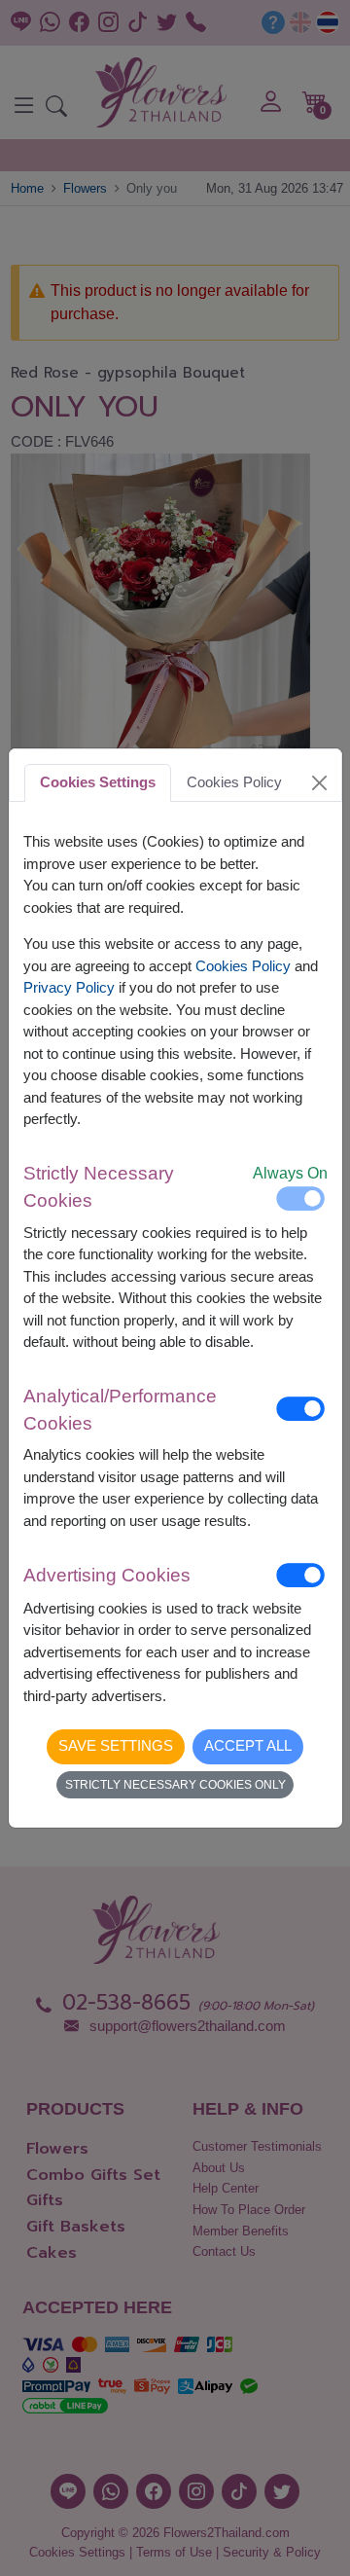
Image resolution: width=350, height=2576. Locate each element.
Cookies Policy (243, 966)
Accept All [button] (248, 1745)
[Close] (319, 782)
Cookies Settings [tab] (98, 782)
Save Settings (116, 1745)
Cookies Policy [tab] (234, 782)
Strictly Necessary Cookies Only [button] (175, 1785)
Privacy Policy (69, 987)
